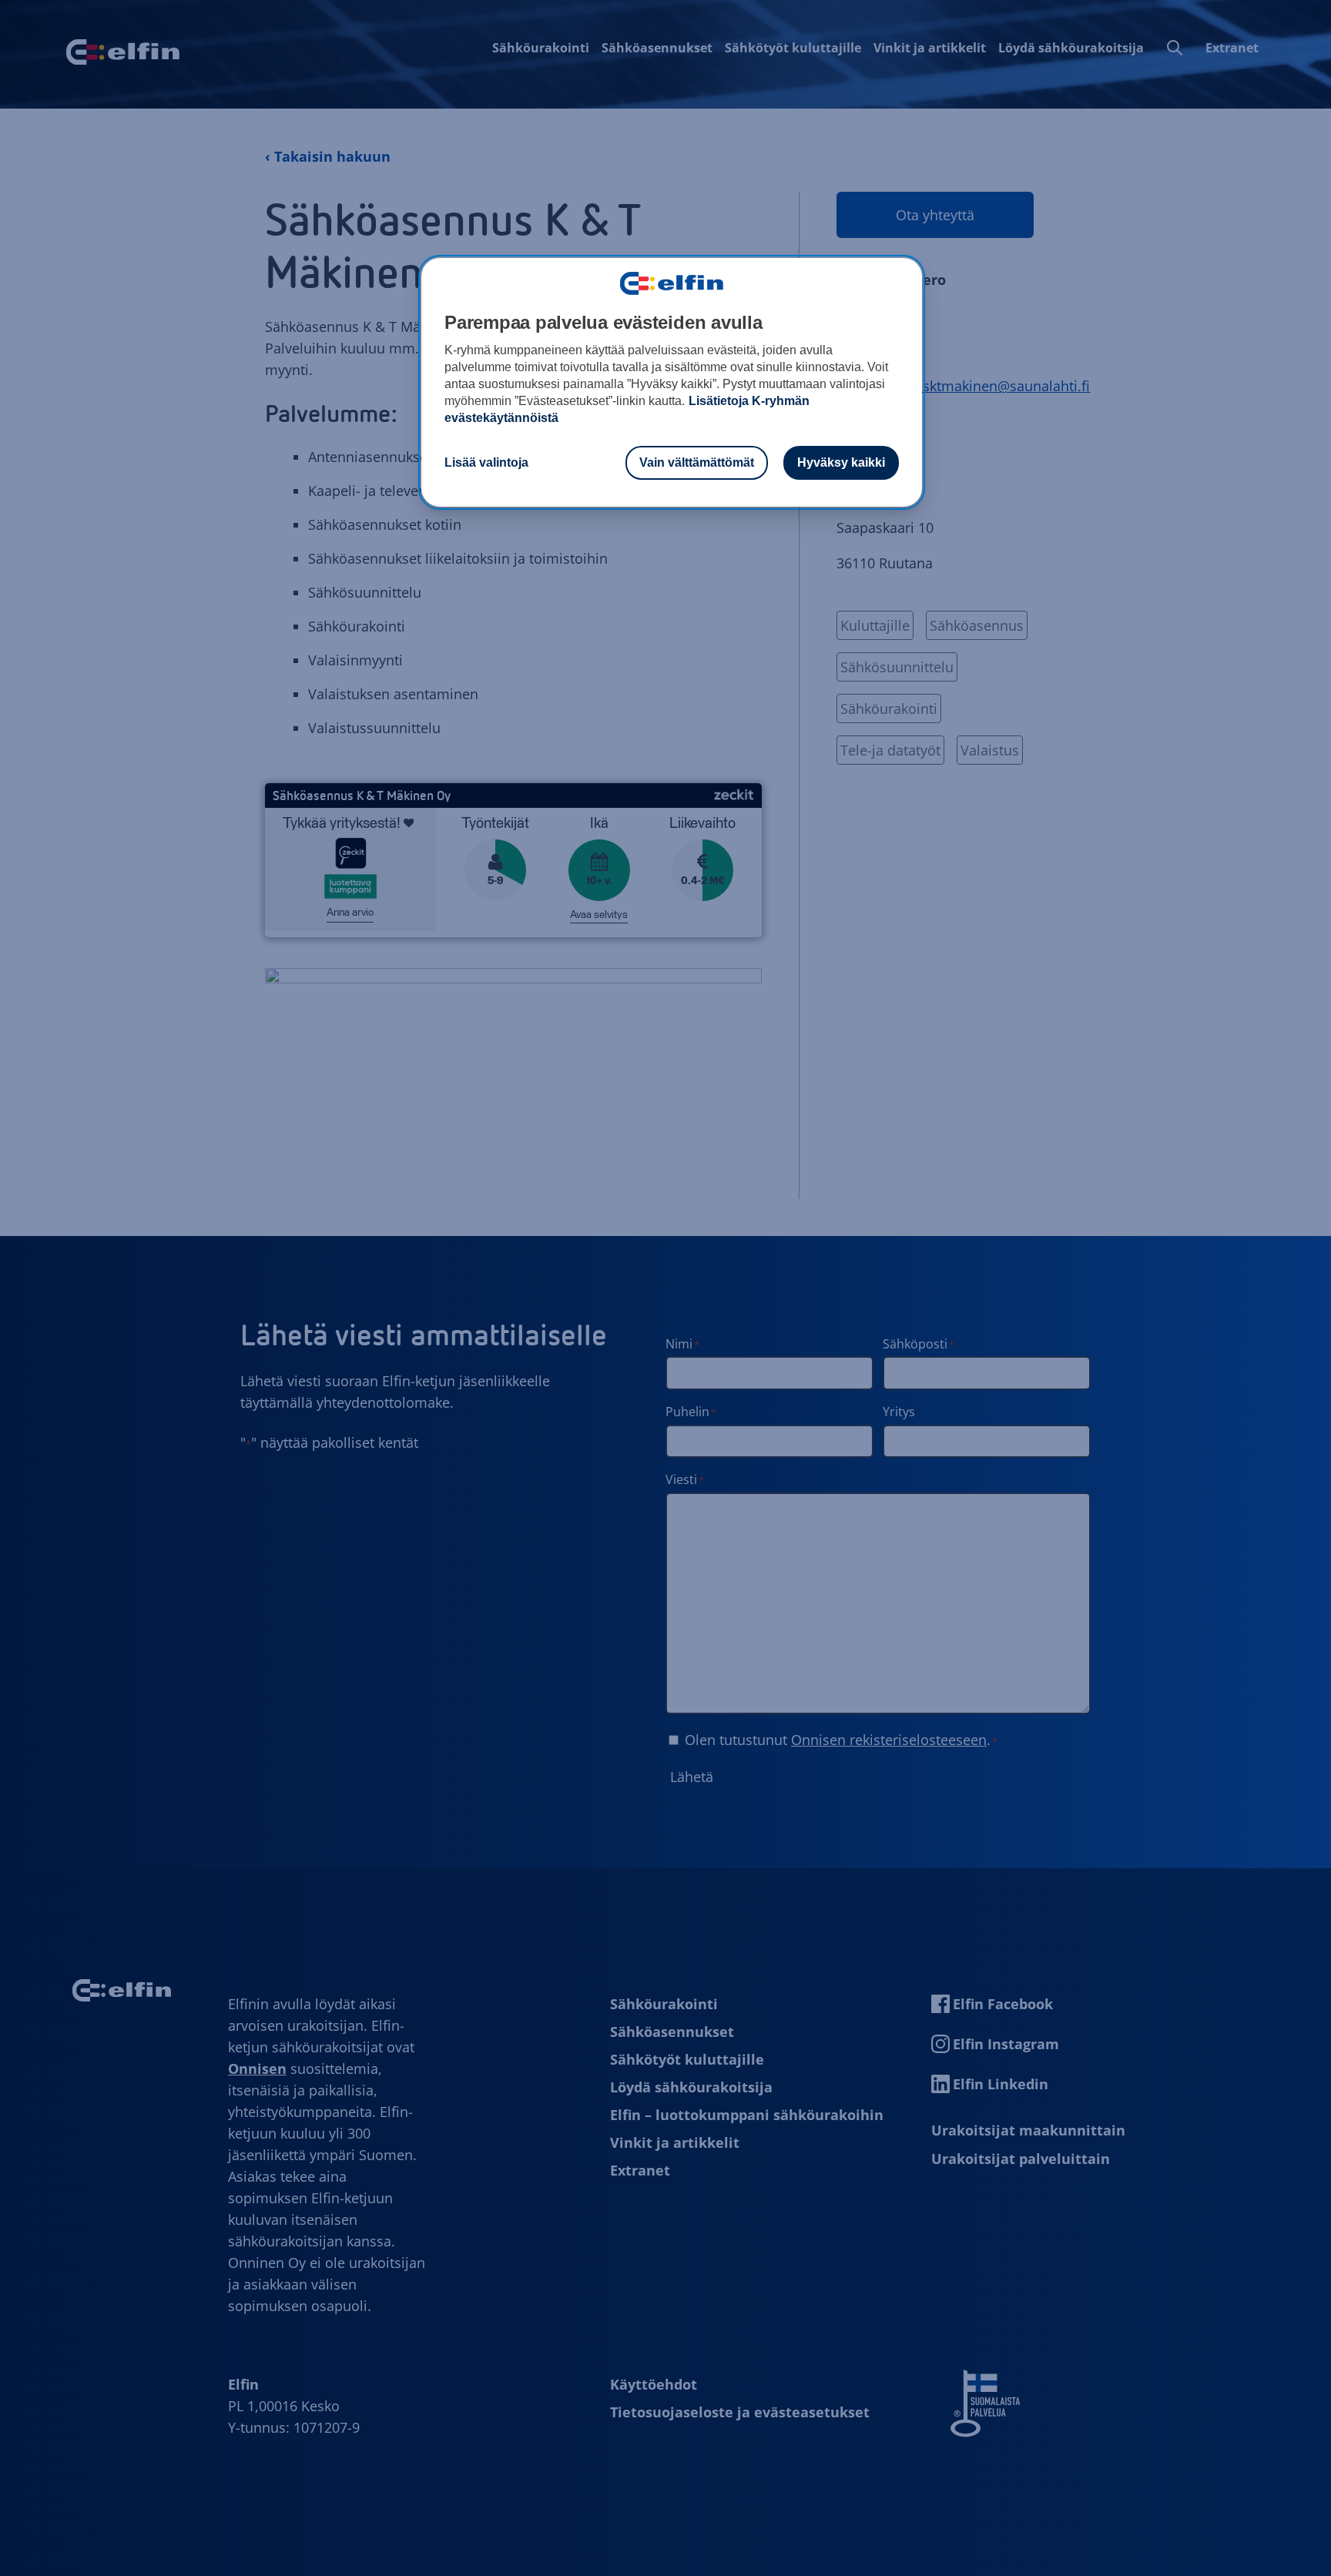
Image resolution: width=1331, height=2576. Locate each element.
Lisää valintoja (486, 462)
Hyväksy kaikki (841, 462)
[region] (672, 383)
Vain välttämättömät (697, 462)
